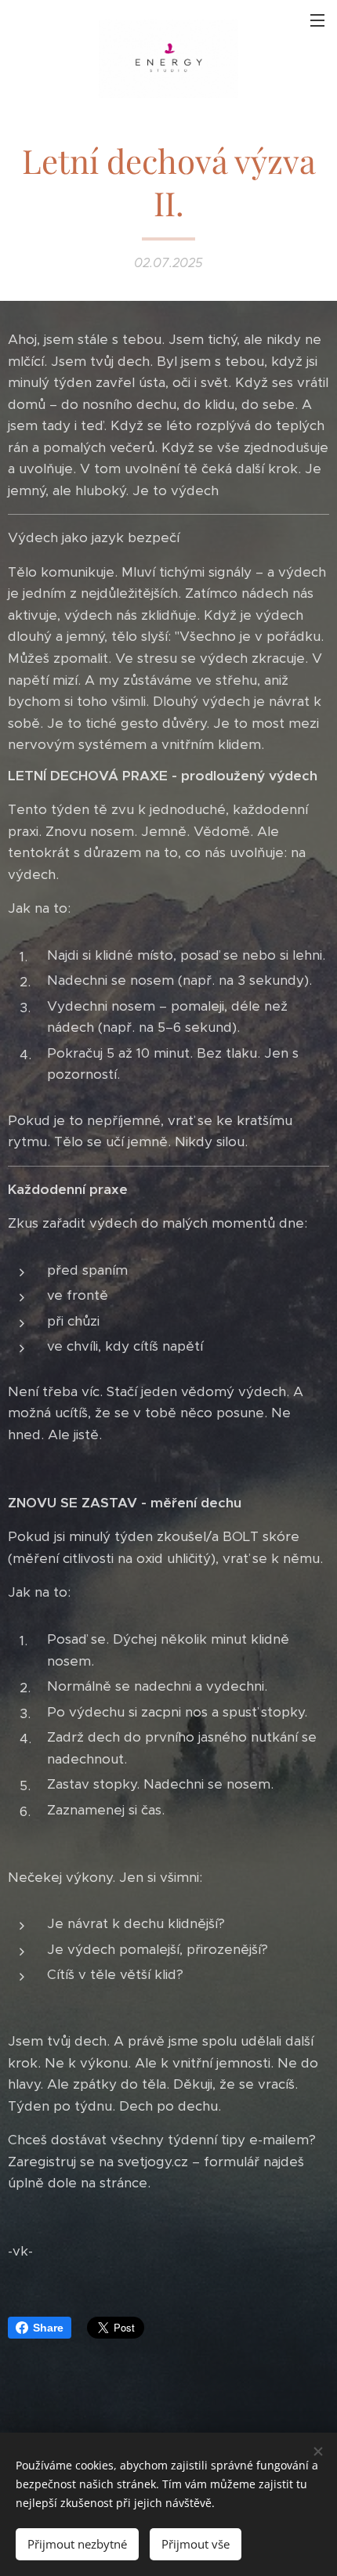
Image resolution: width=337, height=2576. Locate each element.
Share (48, 2328)
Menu (317, 20)
